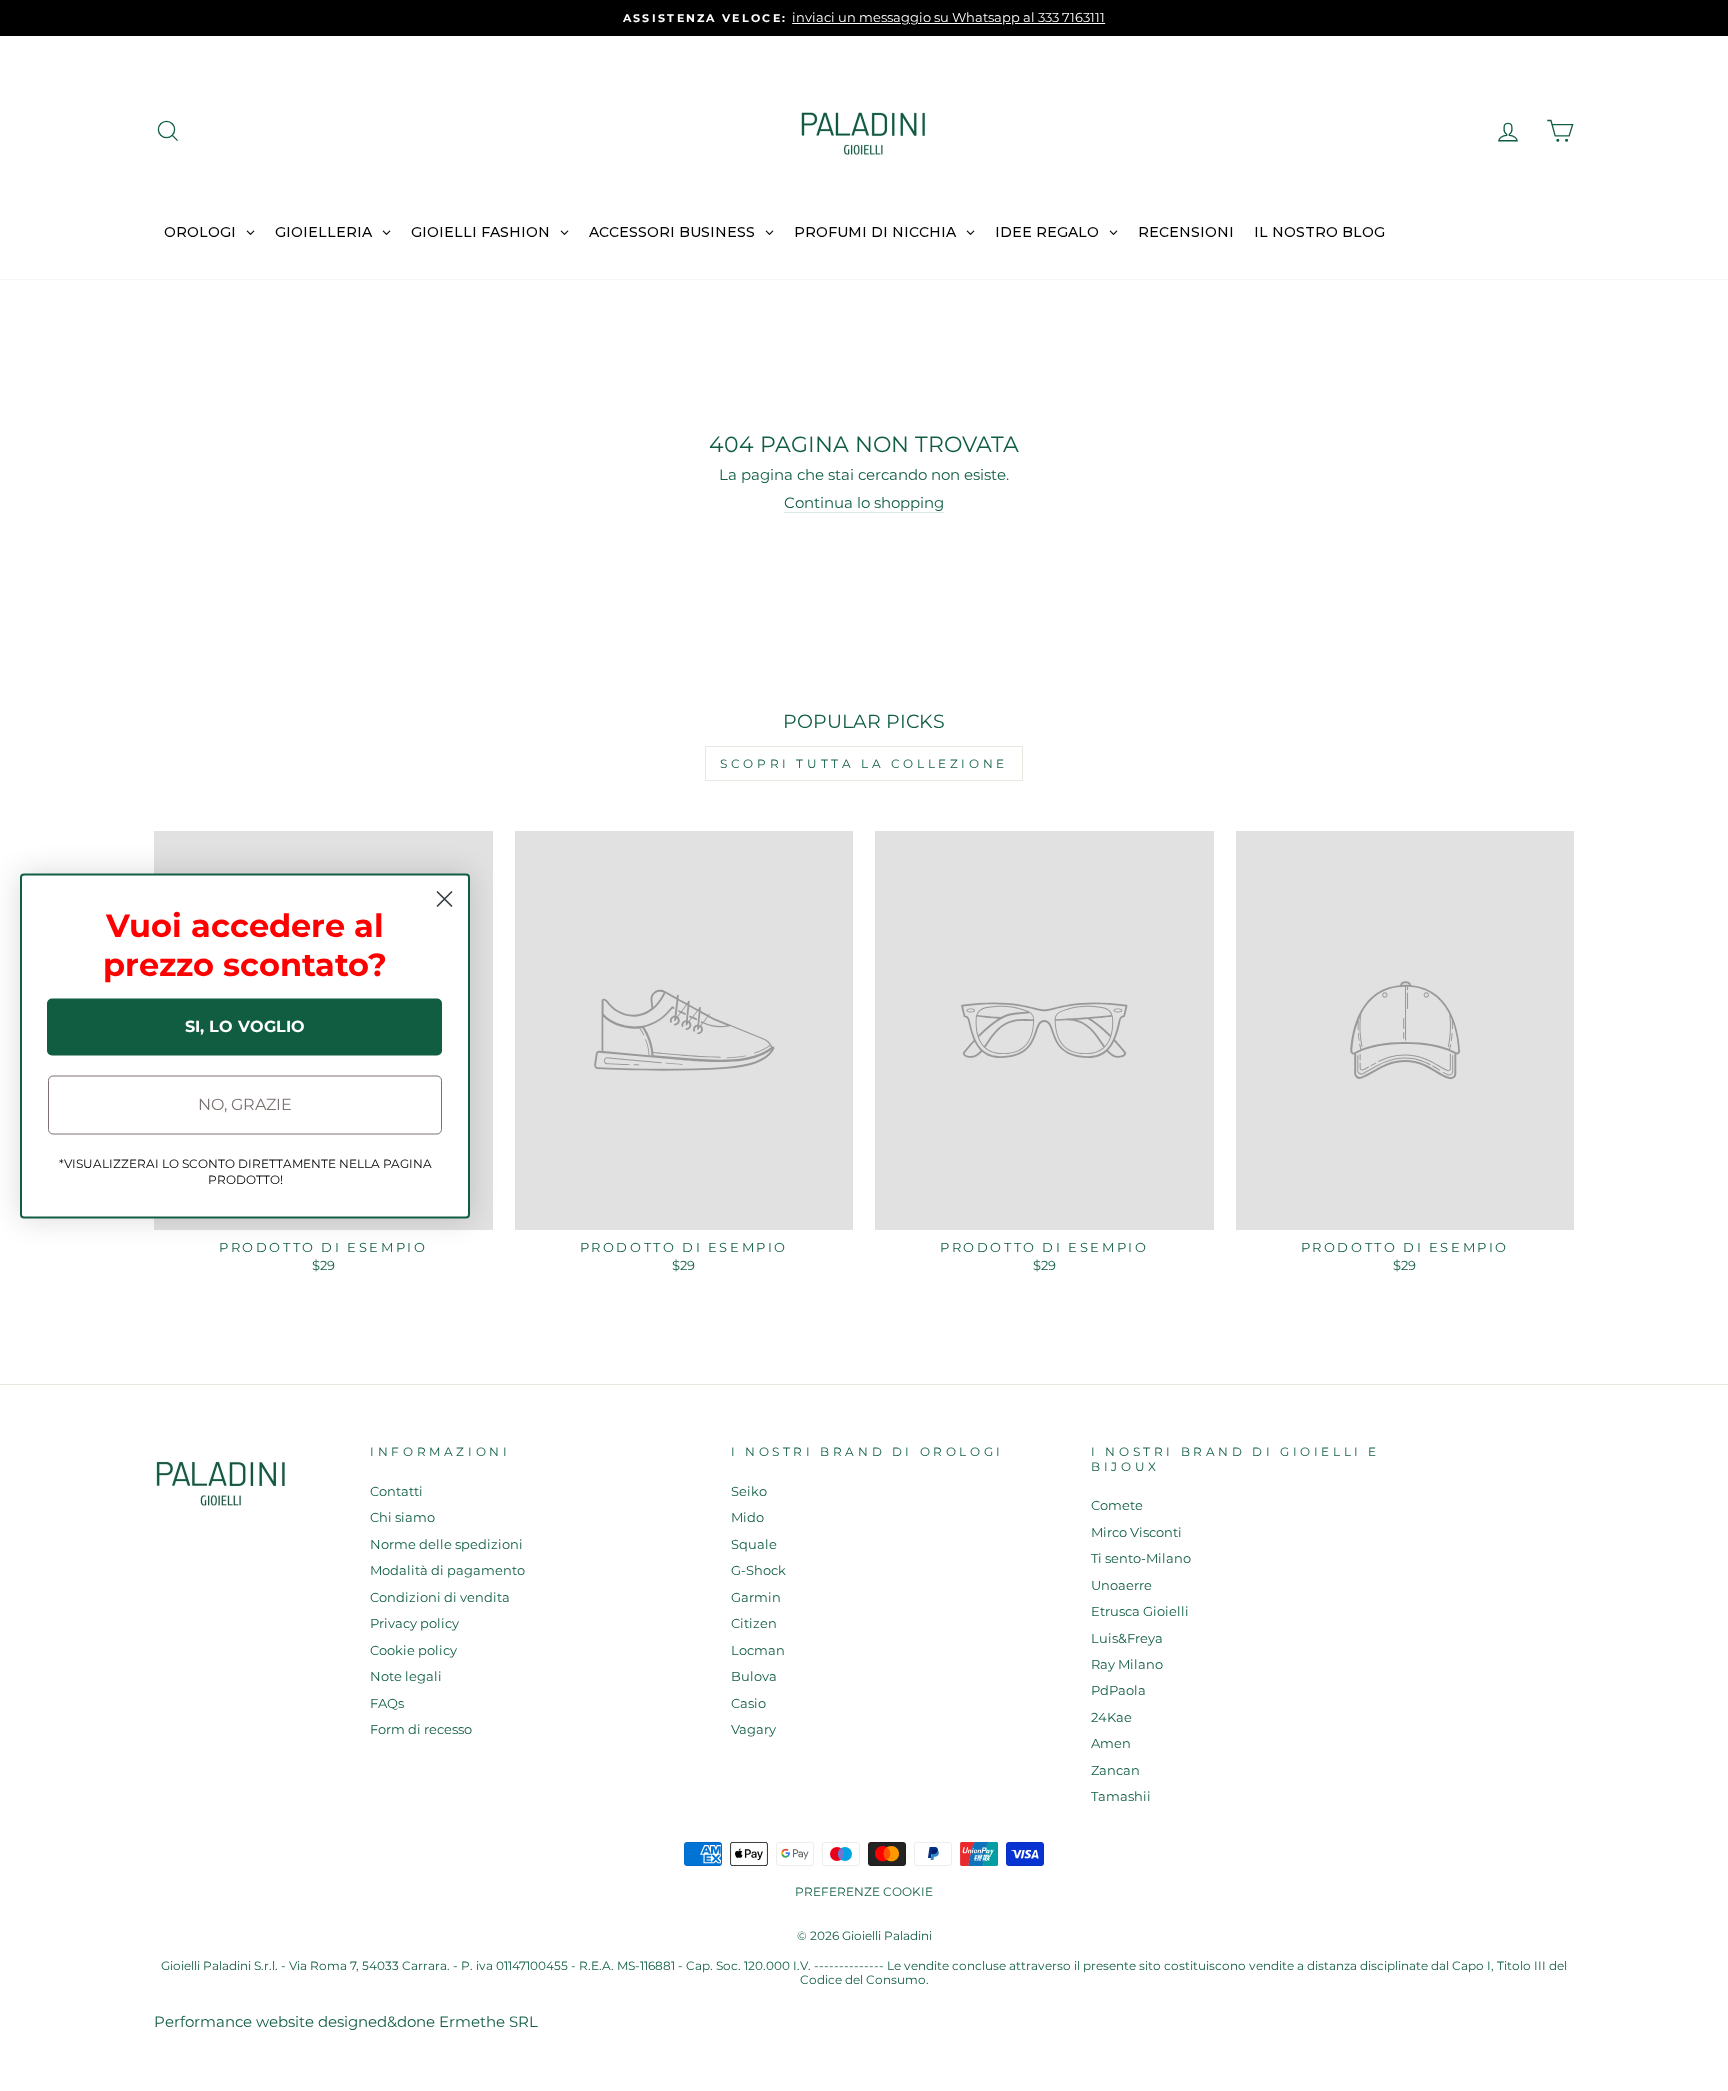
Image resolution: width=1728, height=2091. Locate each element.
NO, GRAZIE (245, 1104)
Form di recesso (421, 1729)
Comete (1117, 1505)
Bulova (754, 1676)
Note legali (406, 1676)
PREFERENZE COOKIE (864, 1891)
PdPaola (1118, 1690)
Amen (1111, 1743)
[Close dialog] (444, 898)
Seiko (749, 1491)
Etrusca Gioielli (1140, 1611)
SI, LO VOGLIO (245, 1026)
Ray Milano (1127, 1664)
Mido (747, 1517)
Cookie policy (413, 1650)
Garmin (756, 1597)
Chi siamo (402, 1517)
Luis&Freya (1127, 1638)
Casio (748, 1703)
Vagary (753, 1729)
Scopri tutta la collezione (864, 763)
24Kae (1111, 1717)
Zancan (1115, 1770)
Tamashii (1121, 1796)
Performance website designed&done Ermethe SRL (346, 2021)
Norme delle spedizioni (446, 1544)
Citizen (754, 1623)
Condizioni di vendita (440, 1597)
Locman (758, 1650)
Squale (754, 1544)
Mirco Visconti (1136, 1532)
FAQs (387, 1703)
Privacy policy (414, 1623)
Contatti (396, 1491)
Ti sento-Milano (1141, 1558)
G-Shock (758, 1570)
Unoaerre (1121, 1585)
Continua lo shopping (864, 503)
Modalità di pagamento (447, 1570)
